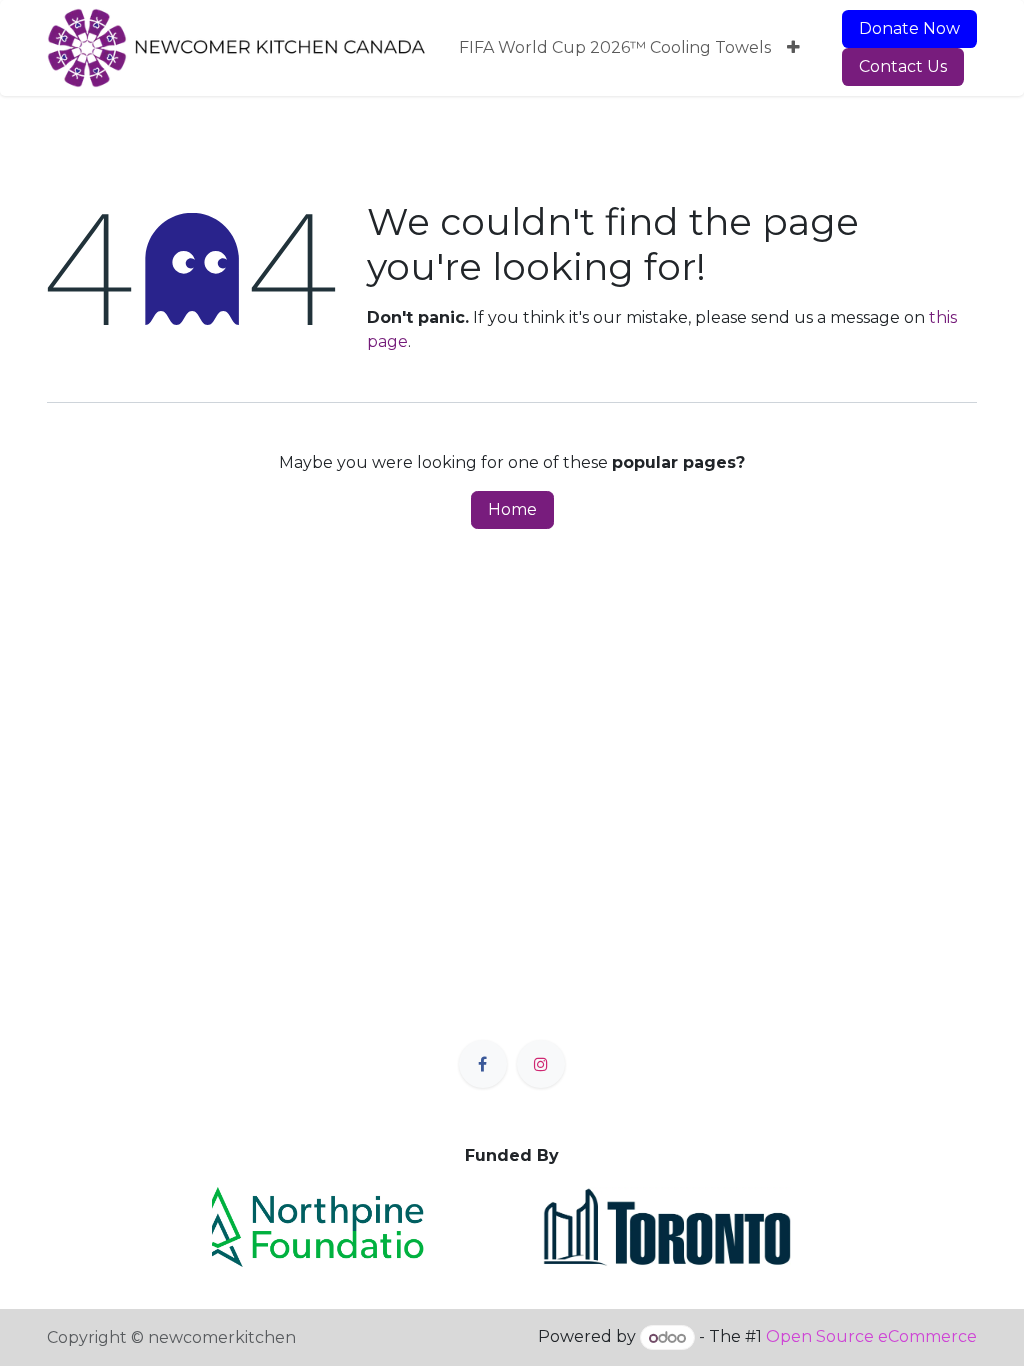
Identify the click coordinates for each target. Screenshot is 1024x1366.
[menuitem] (615, 48)
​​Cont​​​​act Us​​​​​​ (903, 66)
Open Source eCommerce (871, 1337)
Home (512, 509)
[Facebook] (483, 1064)
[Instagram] (541, 1064)
